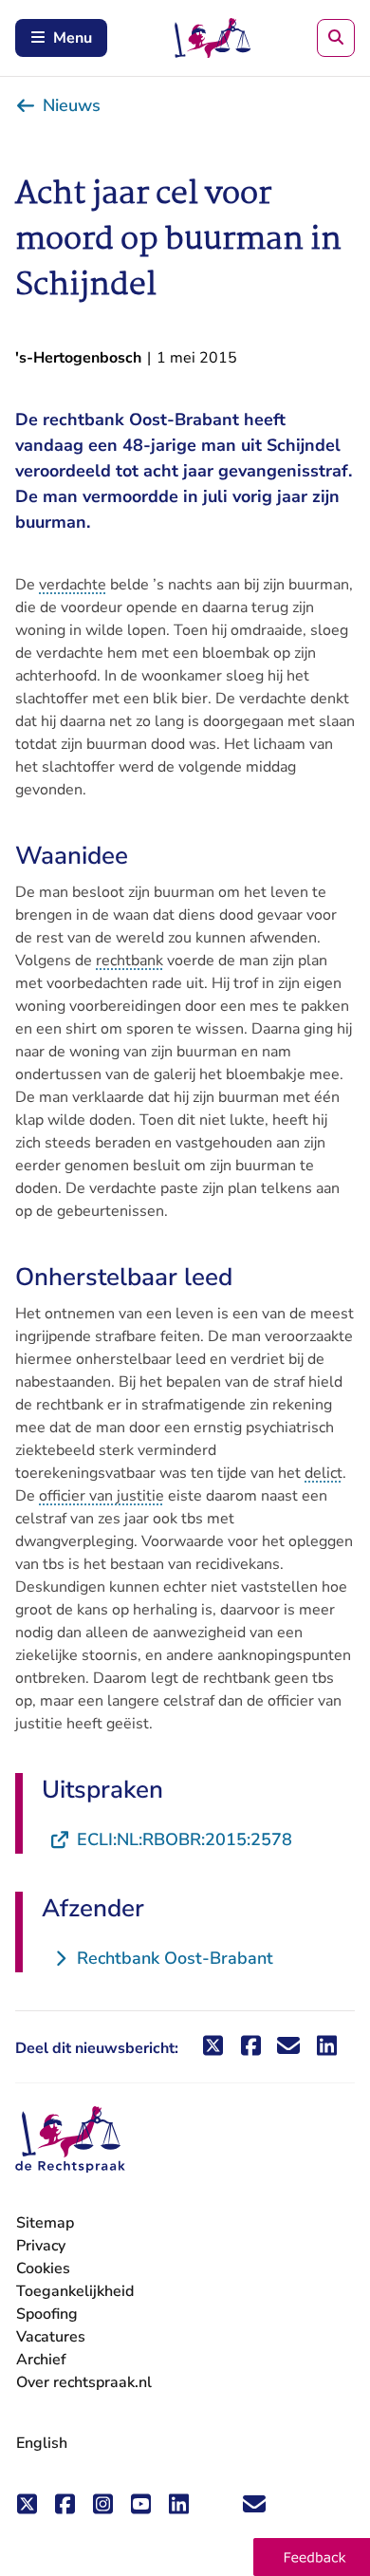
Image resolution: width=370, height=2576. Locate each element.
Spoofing (47, 2314)
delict (324, 1473)
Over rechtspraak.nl (84, 2382)
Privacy (41, 2246)
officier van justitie (102, 1496)
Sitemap (45, 2223)
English (42, 2443)
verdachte (73, 585)
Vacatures (51, 2337)
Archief (41, 2360)
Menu (73, 38)
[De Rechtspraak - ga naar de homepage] (70, 2140)
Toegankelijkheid (75, 2291)
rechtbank (129, 961)
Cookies (43, 2268)
